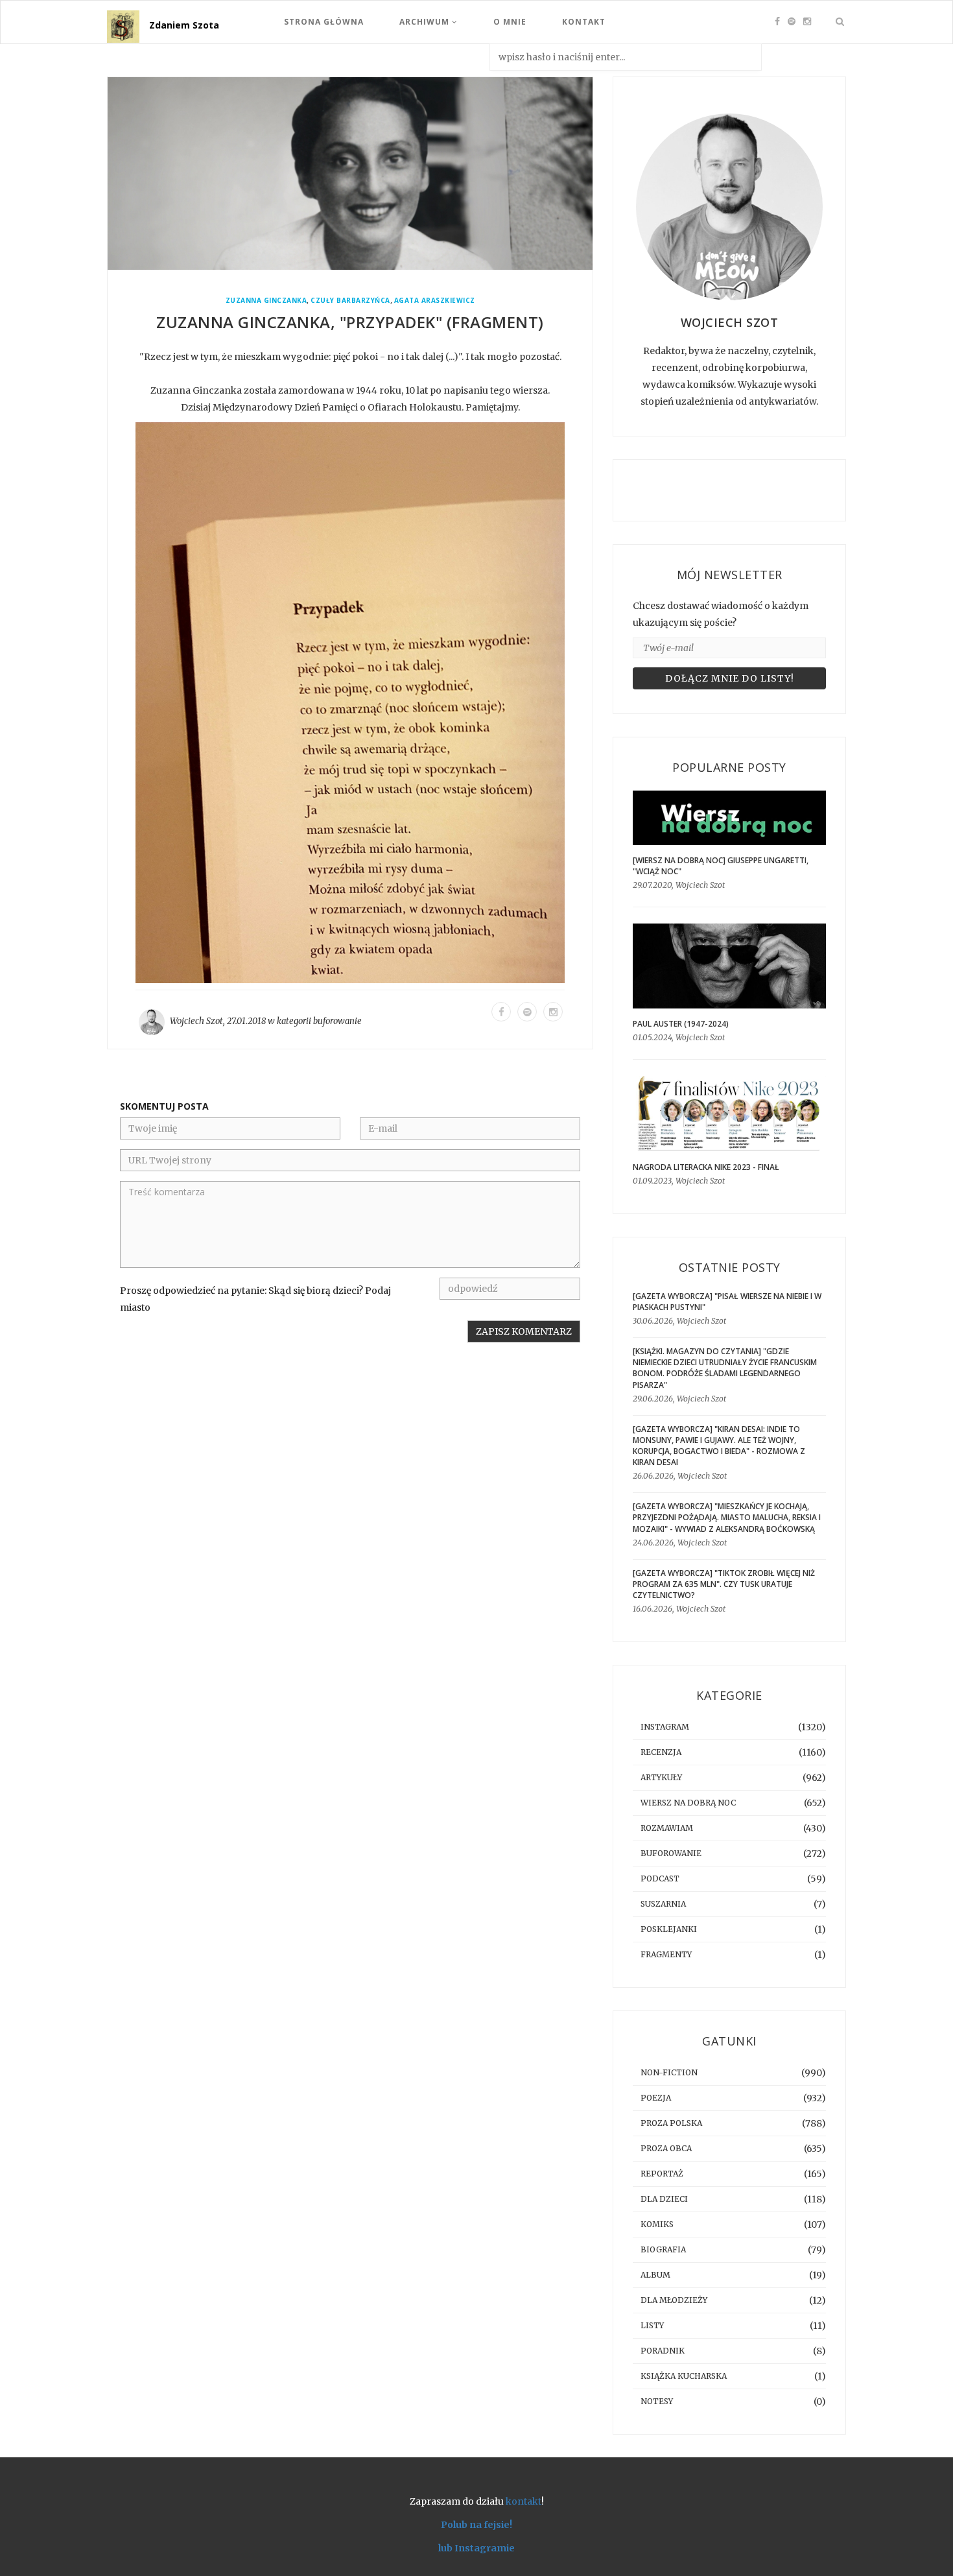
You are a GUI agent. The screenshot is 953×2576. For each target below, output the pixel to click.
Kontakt (584, 22)
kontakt (524, 2501)
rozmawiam (667, 1828)
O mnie (510, 22)
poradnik (663, 2351)
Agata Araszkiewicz (435, 301)
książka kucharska (684, 2376)
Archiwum (426, 22)
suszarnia (663, 1904)
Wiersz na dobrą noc (688, 1803)
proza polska (671, 2123)
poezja (656, 2098)
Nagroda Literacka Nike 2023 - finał (706, 1167)
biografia (663, 2249)
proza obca (666, 2148)
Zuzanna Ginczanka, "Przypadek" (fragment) (350, 322)
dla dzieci (664, 2199)
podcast (660, 1878)
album (655, 2275)
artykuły (661, 1777)
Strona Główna (324, 22)
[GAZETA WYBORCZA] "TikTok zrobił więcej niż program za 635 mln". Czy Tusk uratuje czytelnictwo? (724, 1584)
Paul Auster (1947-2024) (681, 1024)
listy (652, 2325)
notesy (657, 2401)
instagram (665, 1727)
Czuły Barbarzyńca (350, 301)
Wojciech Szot (196, 1021)
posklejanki (669, 1929)
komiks (657, 2224)
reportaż (662, 2174)
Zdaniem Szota (184, 25)
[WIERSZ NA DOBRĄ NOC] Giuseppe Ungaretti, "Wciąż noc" (721, 866)
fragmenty (666, 1954)
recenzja (661, 1752)
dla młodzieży (674, 2300)
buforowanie (337, 1021)
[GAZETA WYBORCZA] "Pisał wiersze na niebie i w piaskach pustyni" (727, 1302)
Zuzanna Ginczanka (266, 301)
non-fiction (669, 2072)
